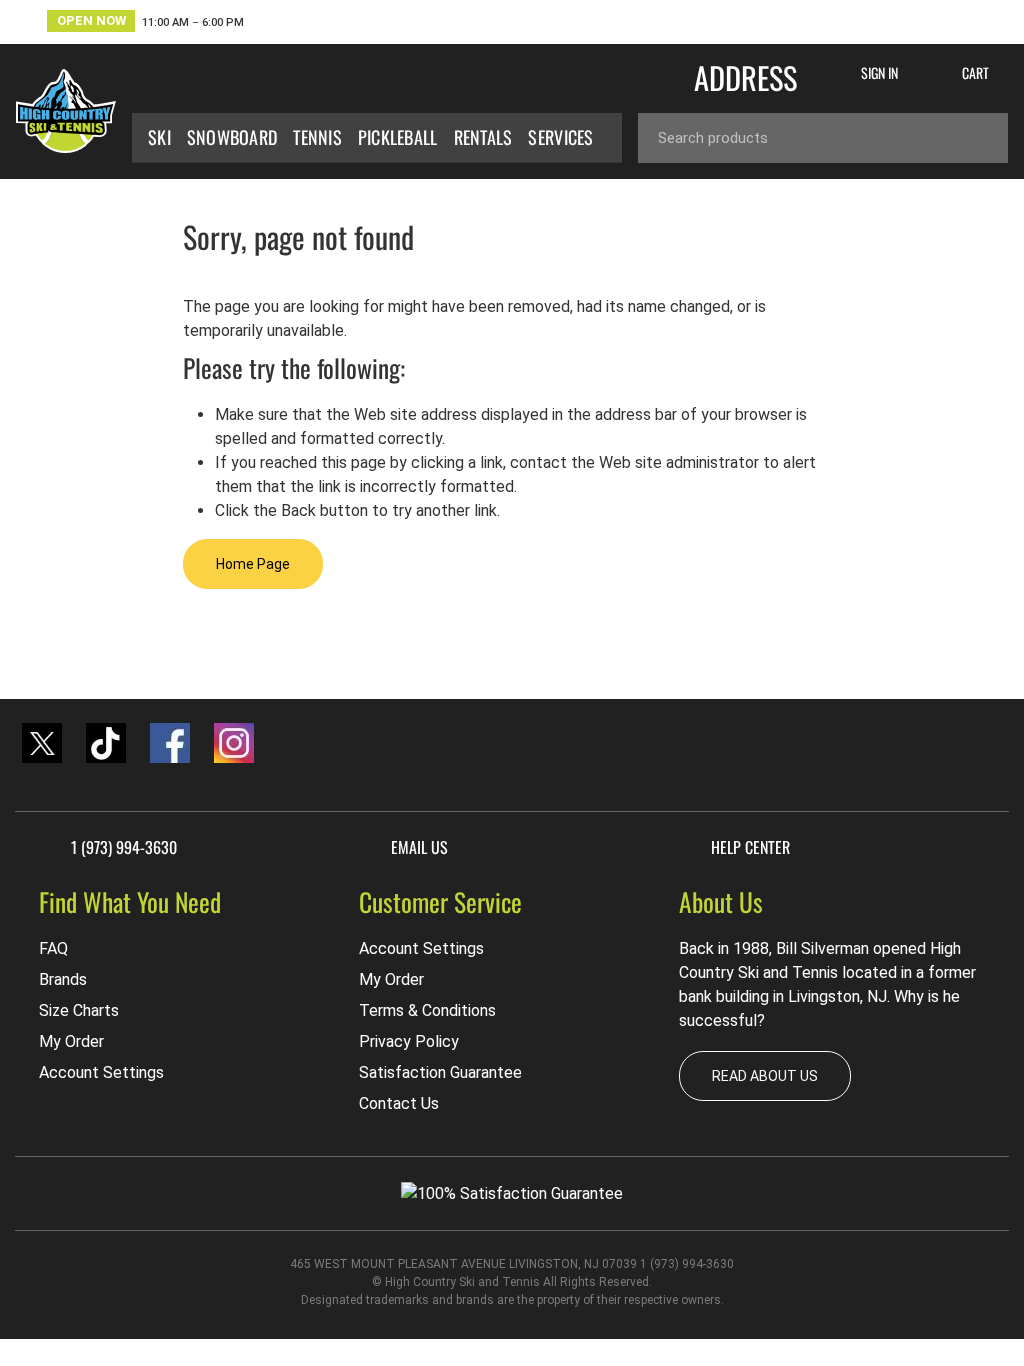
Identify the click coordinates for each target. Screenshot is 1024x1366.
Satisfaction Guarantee (440, 1072)
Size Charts (79, 1010)
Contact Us (399, 1103)
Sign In (879, 72)
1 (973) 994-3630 (124, 847)
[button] (145, 23)
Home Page (253, 564)
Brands (63, 979)
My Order (71, 1041)
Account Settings (101, 1072)
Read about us (765, 1076)
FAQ (53, 948)
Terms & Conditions (427, 1010)
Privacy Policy (409, 1041)
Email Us (419, 847)
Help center (750, 847)
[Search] (978, 138)
